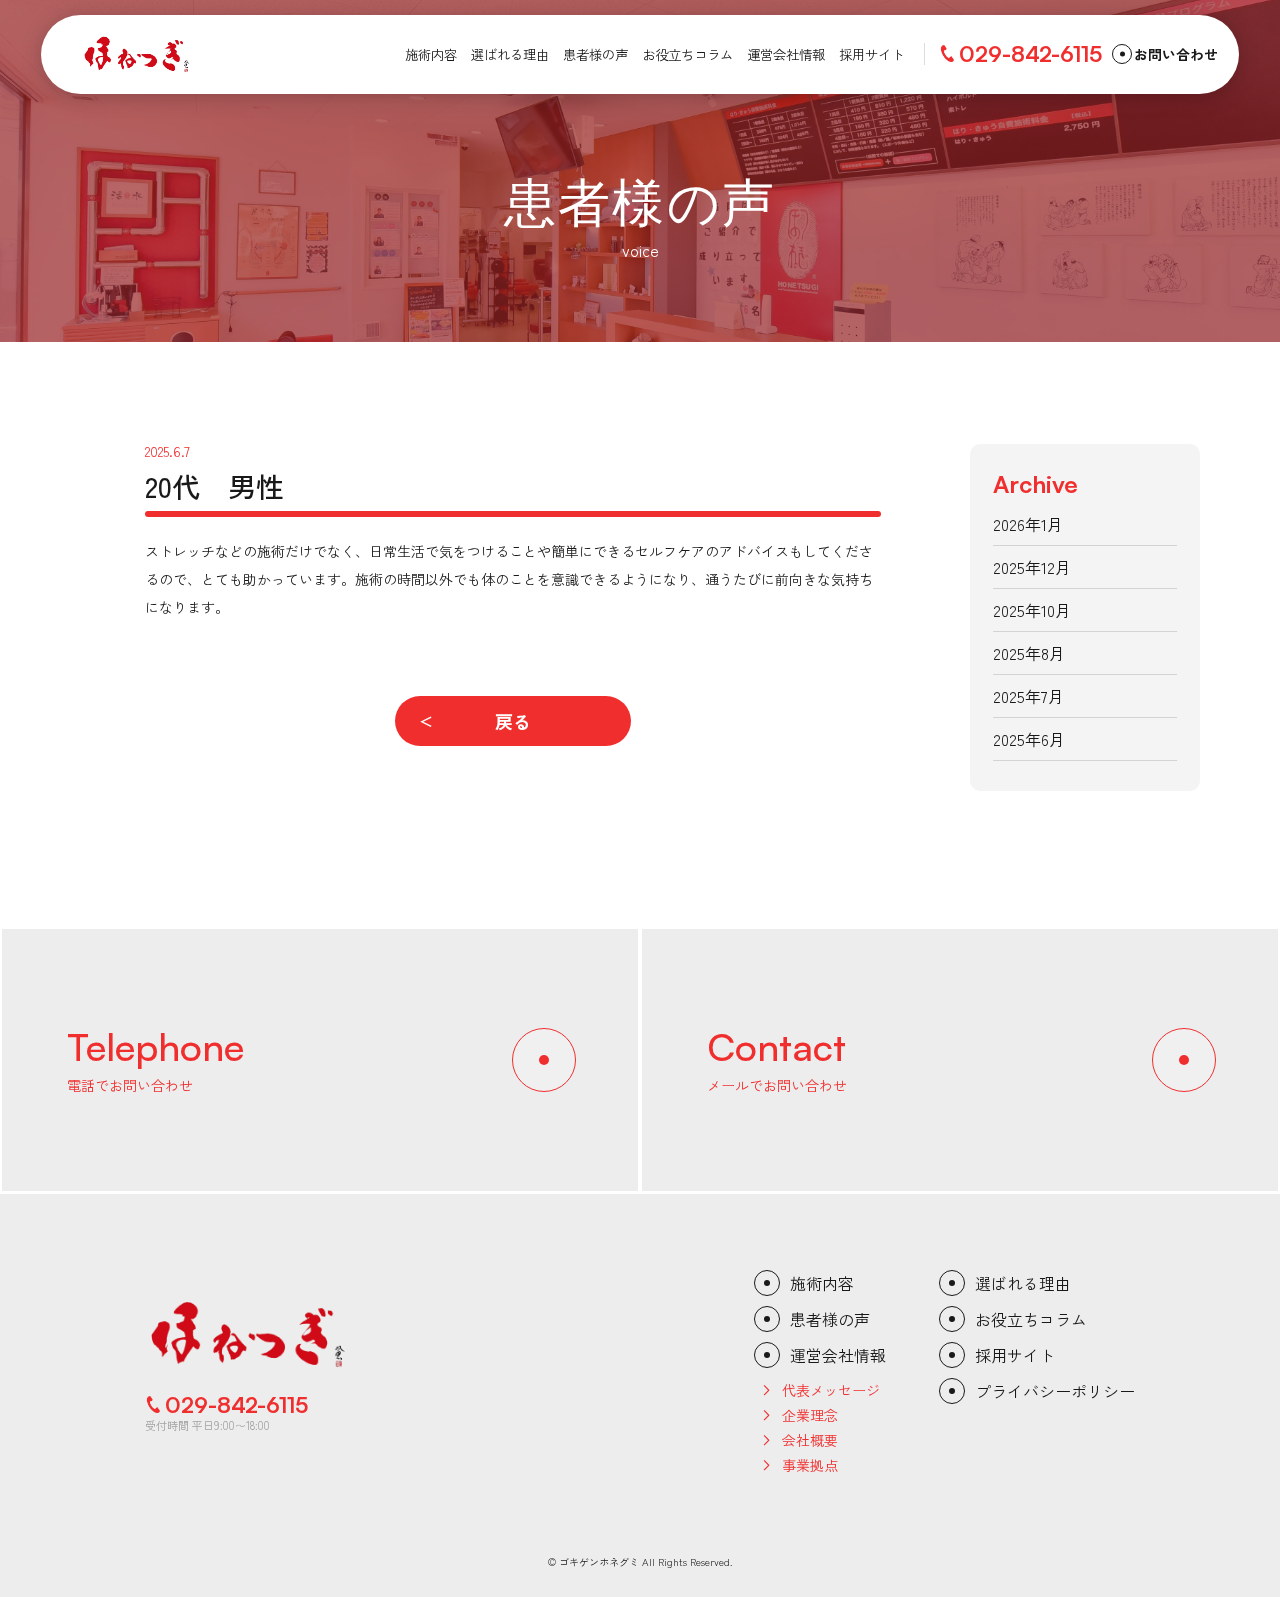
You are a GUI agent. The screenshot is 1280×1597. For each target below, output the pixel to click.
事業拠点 (810, 1465)
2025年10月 (1032, 610)
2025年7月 (1028, 696)
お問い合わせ (1176, 54)
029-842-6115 (1030, 54)
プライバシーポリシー (1055, 1391)
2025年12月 (1032, 567)
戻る (513, 721)
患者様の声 (830, 1319)
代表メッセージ (831, 1390)
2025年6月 (1029, 739)
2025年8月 (1029, 653)
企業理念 (810, 1415)
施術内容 (822, 1283)
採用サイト (1015, 1355)
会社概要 (810, 1440)
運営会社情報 (838, 1355)
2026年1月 (1028, 524)
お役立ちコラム (1031, 1319)
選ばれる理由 (1023, 1283)
